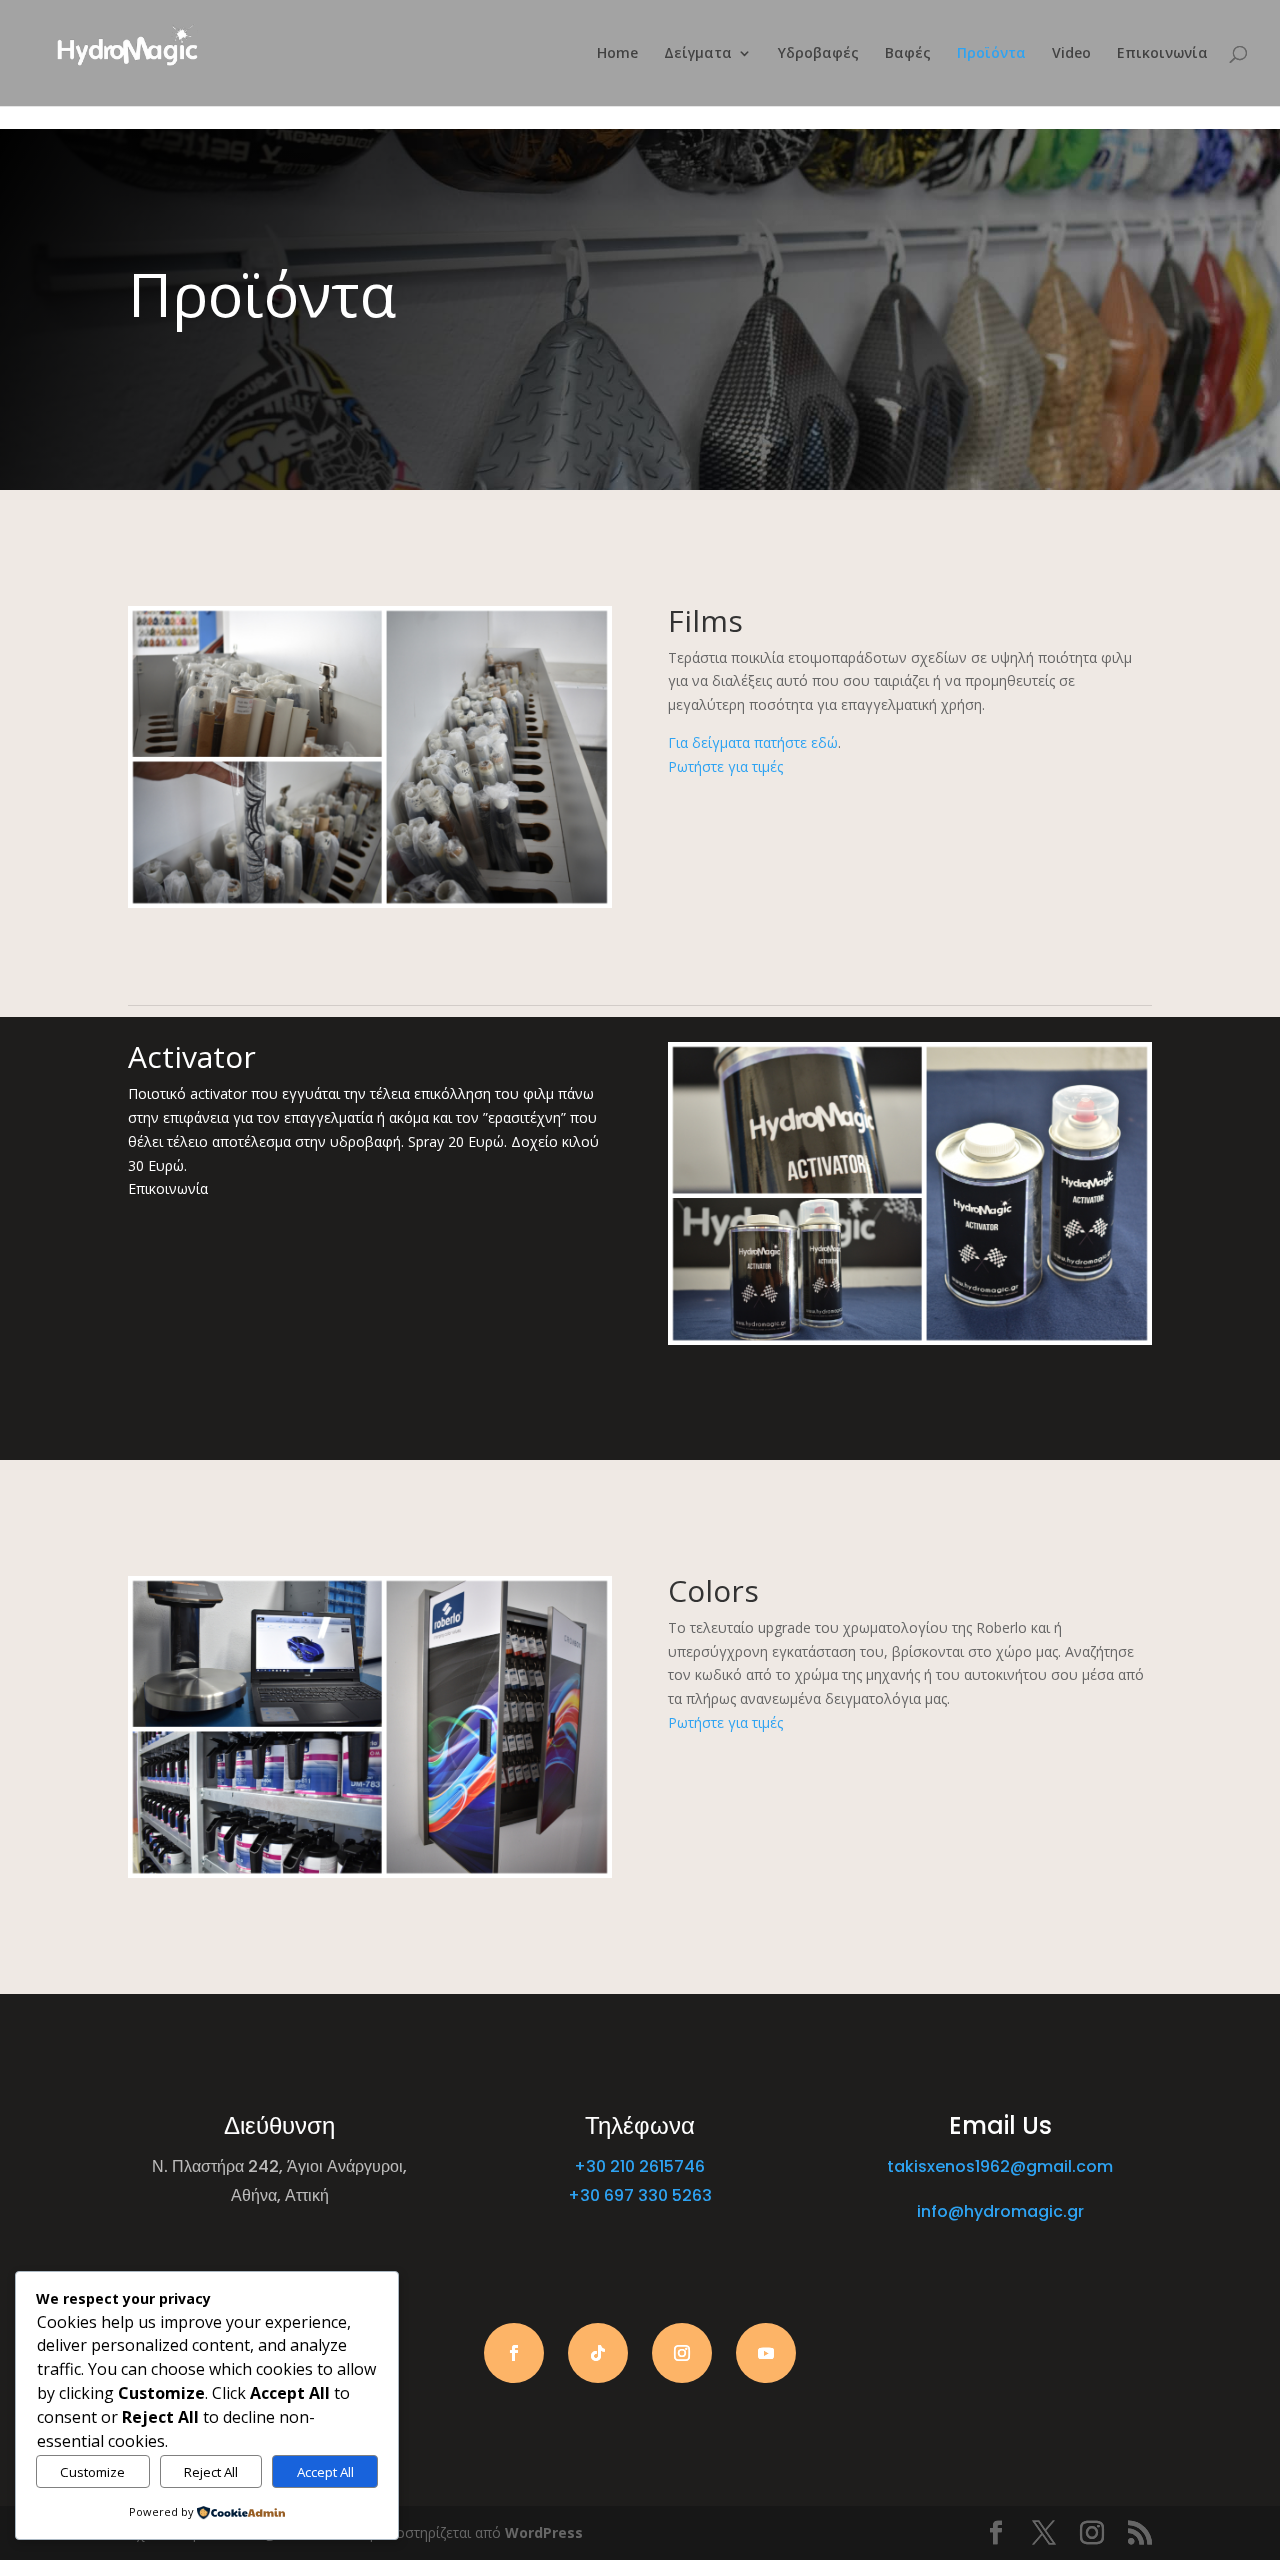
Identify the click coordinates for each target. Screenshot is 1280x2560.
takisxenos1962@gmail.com (1000, 2166)
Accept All (325, 2472)
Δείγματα (698, 54)
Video (1071, 54)
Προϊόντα (991, 54)
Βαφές (908, 54)
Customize (92, 2472)
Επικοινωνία (1162, 54)
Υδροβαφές (818, 54)
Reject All (211, 2472)
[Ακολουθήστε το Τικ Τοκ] (598, 2353)
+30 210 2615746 (639, 2166)
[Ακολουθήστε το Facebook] (514, 2353)
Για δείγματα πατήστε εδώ (753, 742)
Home (617, 54)
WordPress (544, 2532)
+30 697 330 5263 (640, 2195)
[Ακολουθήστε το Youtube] (766, 2353)
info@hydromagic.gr (1000, 2211)
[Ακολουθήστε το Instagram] (682, 2353)
